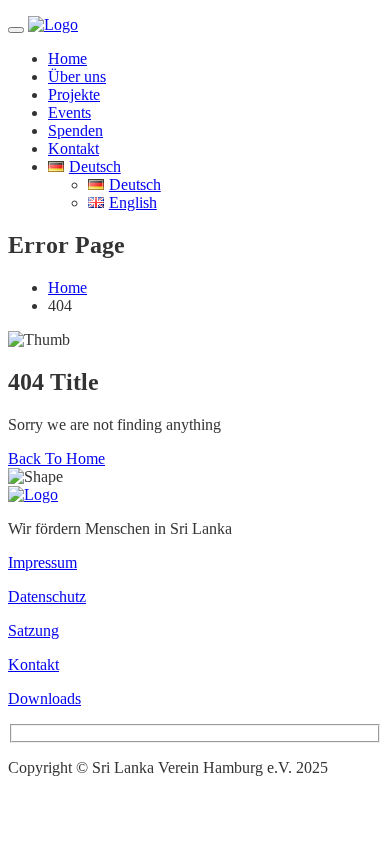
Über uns (77, 76)
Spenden (75, 130)
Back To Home (56, 458)
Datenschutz (47, 596)
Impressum (42, 562)
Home (67, 58)
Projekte (74, 94)
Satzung (33, 630)
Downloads (44, 698)
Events (69, 112)
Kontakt (73, 148)
